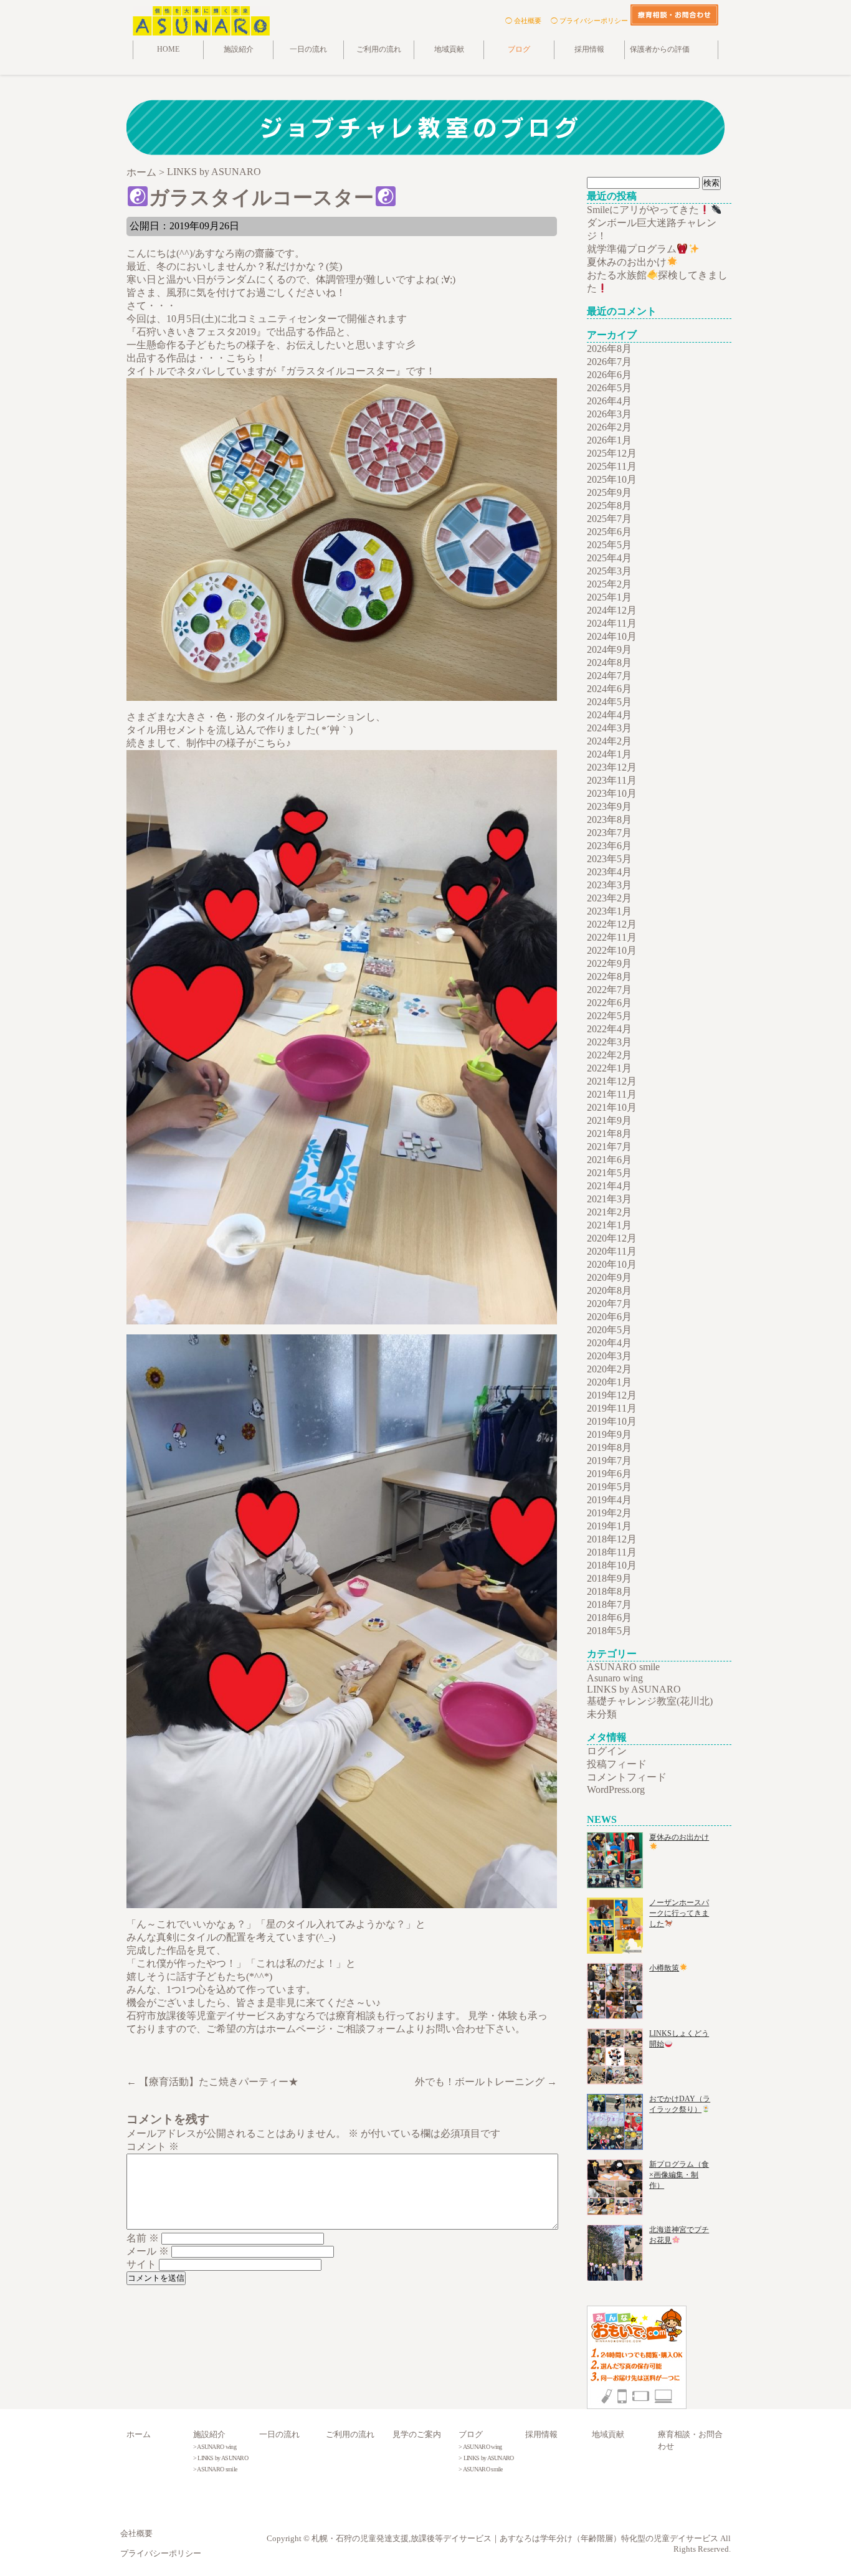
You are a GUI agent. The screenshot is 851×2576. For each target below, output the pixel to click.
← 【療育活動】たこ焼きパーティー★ (212, 2082)
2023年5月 (609, 859)
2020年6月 (609, 1317)
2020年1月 (609, 1382)
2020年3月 (609, 1356)
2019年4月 (609, 1500)
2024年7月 (609, 676)
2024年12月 (612, 610)
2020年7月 (609, 1304)
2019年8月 (609, 1447)
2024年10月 (612, 636)
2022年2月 (609, 1055)
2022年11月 (612, 937)
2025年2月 (609, 584)
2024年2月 (609, 741)
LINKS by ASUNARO (634, 1689)
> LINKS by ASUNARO (221, 2458)
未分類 (602, 1714)
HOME (168, 50)
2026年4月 (609, 401)
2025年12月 (612, 453)
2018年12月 (612, 1539)
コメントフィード (627, 1777)
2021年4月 (609, 1186)
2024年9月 (609, 649)
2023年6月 (609, 846)
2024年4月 (609, 715)
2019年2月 (609, 1513)
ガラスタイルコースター (261, 197)
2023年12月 (612, 767)
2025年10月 (612, 479)
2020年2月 (609, 1369)
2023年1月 (609, 911)
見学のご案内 (417, 2435)
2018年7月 (609, 1604)
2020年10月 (612, 1264)
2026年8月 (609, 349)
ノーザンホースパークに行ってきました (679, 1913)
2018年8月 (609, 1591)
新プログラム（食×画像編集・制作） (679, 2175)
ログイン (607, 1751)
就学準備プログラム (632, 249)
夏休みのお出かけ (627, 262)
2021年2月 (609, 1212)
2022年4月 (609, 1029)
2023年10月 (612, 793)
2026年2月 (609, 427)
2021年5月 (609, 1173)
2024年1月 (609, 754)
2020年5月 (609, 1330)
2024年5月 (609, 702)
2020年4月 (609, 1343)
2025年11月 (612, 466)
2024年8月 (609, 663)
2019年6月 (609, 1474)
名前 (143, 2238)
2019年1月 (609, 1526)
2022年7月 (609, 990)
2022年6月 (609, 1003)
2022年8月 (609, 977)
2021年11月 (612, 1094)
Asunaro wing (615, 1678)
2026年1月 (609, 440)
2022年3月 (609, 1042)
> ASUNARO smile (215, 2469)
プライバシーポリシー (161, 2554)
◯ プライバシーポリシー (589, 21)
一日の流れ (308, 50)
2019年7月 (609, 1461)
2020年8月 (609, 1290)
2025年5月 (609, 545)
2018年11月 (612, 1552)
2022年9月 (609, 963)
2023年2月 (609, 898)
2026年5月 (609, 388)
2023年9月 (609, 806)
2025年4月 (609, 558)
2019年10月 (612, 1421)
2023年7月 (609, 833)
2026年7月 (609, 362)
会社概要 (136, 2534)
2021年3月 (609, 1199)
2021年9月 (609, 1120)
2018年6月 (609, 1618)
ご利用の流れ (379, 50)
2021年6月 (609, 1160)
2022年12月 (612, 924)
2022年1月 (609, 1068)
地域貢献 (449, 50)
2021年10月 (612, 1107)
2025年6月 (609, 532)
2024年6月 (609, 689)
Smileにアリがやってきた (643, 210)
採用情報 (589, 50)
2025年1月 (609, 597)
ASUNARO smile (623, 1667)
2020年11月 (612, 1251)
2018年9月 (609, 1578)
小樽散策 (664, 1968)
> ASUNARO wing (215, 2447)
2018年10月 (612, 1565)
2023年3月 (609, 885)
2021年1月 (609, 1225)
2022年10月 (612, 950)
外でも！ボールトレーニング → (486, 2082)
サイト (141, 2264)
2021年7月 (609, 1147)
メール (148, 2251)
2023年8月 (609, 820)
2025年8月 (609, 506)
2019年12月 (612, 1395)
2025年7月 (609, 519)
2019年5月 (609, 1487)
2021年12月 (612, 1081)
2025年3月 (609, 571)
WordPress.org (616, 1789)
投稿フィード (617, 1764)
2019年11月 (612, 1408)
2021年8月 (609, 1134)
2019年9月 (609, 1434)
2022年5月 (609, 1016)
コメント (153, 2146)
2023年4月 (609, 872)
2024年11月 (612, 623)
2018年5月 (609, 1631)
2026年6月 (609, 375)
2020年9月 (609, 1277)
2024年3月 (609, 728)
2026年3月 (609, 414)
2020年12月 (612, 1238)
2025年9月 (609, 492)
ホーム (139, 2435)
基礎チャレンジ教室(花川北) (650, 1701)
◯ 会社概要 (523, 21)
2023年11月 (612, 780)
